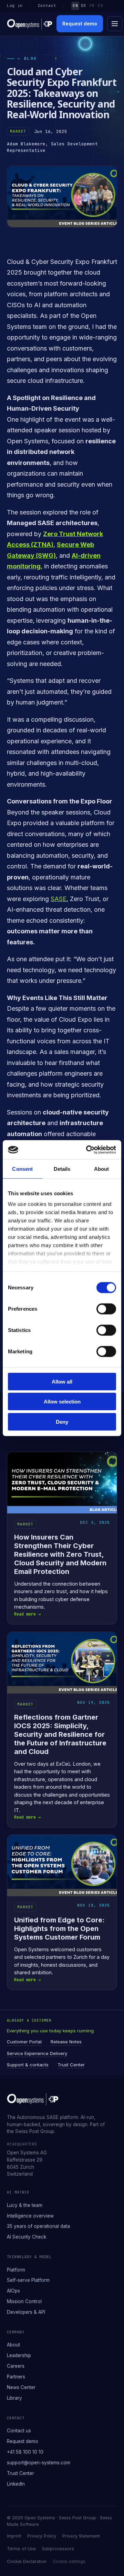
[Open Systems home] (30, 24)
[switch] (106, 1309)
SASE (59, 899)
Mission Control (24, 2301)
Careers (16, 2366)
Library (14, 2398)
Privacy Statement (81, 2536)
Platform (16, 2270)
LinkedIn (16, 2484)
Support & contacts (28, 2065)
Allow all (62, 1381)
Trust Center (71, 2065)
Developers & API (26, 2312)
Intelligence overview (30, 2216)
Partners (16, 2377)
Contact (47, 5)
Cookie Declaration (27, 2561)
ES (100, 5)
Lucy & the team (25, 2205)
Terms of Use (21, 2549)
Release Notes (66, 2042)
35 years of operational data (38, 2226)
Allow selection (62, 1402)
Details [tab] (62, 1169)
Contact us (19, 2431)
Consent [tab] (22, 1169)
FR (92, 5)
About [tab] (102, 1169)
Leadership (19, 2355)
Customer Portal (24, 2042)
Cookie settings (69, 2561)
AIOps (13, 2291)
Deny (62, 1422)
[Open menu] (115, 24)
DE (84, 5)
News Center (21, 2387)
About (13, 2345)
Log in (15, 5)
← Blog (27, 58)
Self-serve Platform (28, 2280)
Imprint (14, 2536)
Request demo (80, 24)
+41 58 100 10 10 (25, 2452)
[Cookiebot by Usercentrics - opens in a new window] (87, 1150)
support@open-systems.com (39, 2463)
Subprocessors (58, 2549)
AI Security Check (27, 2237)
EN (75, 5)
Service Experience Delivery (37, 2053)
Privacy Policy (42, 2536)
